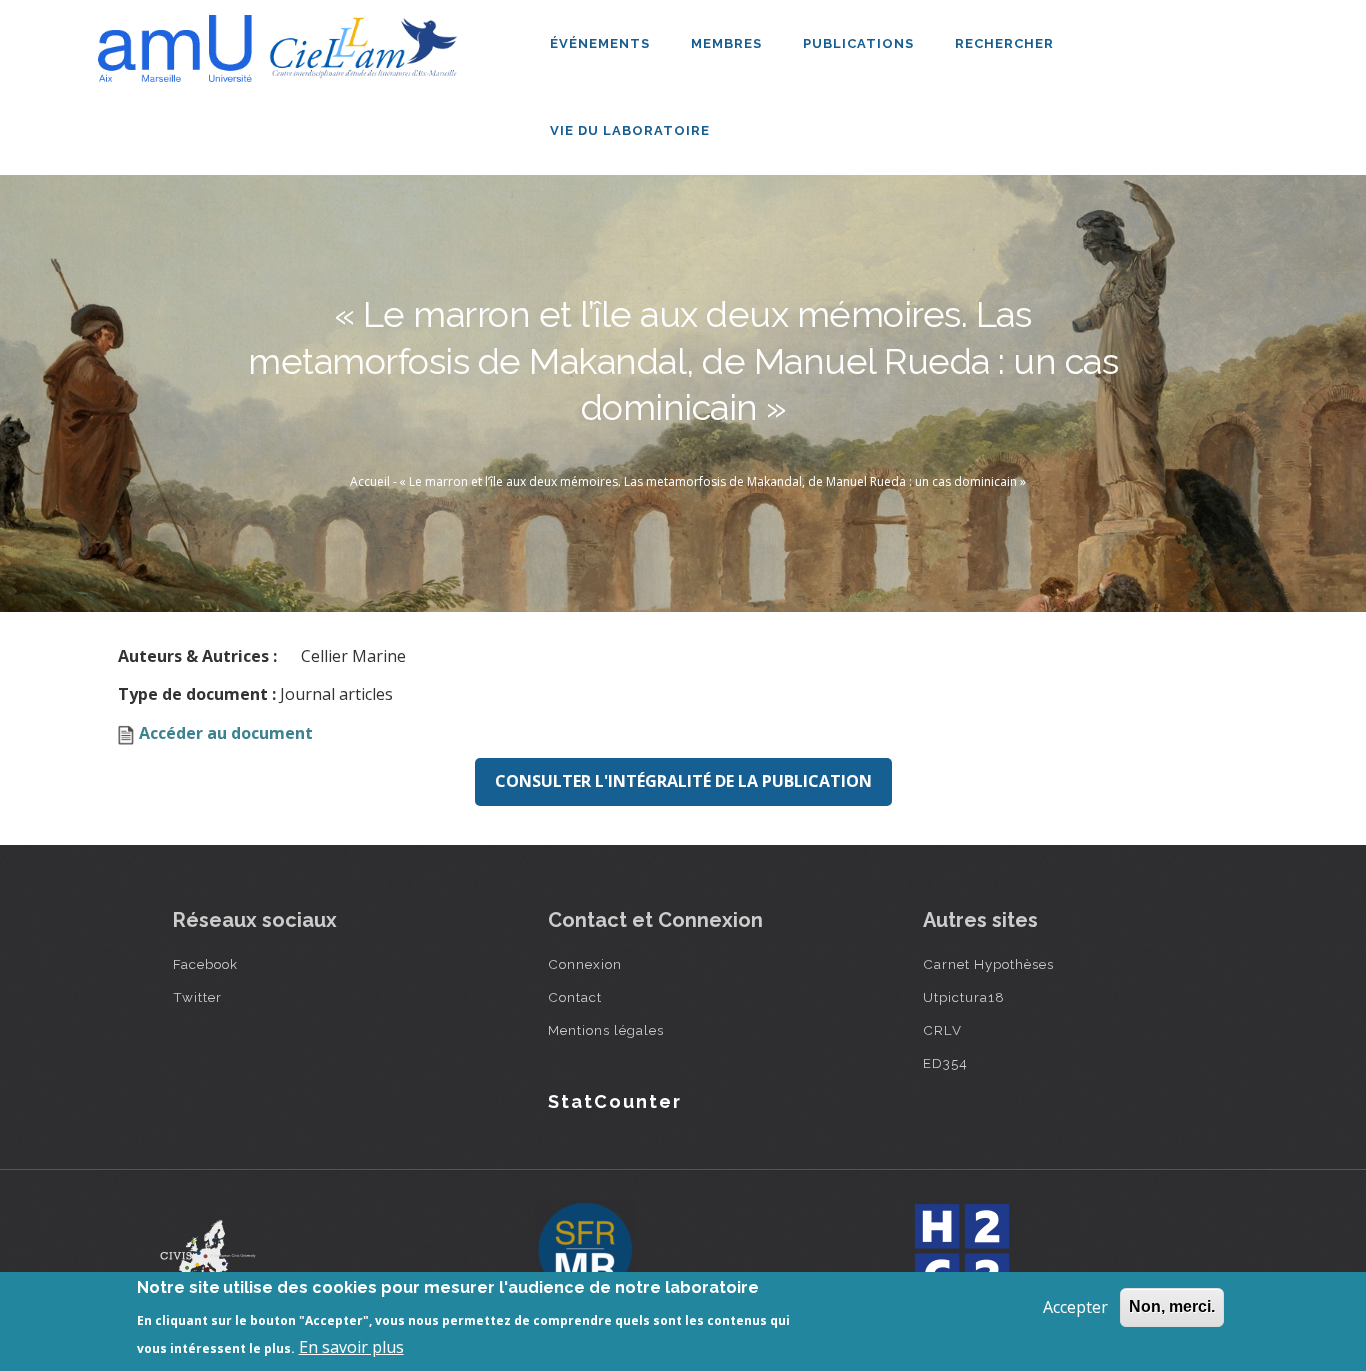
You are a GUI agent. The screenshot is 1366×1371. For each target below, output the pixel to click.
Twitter (197, 997)
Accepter (1075, 1307)
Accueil (370, 481)
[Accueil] (283, 41)
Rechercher (1004, 43)
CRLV (942, 1030)
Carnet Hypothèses (988, 964)
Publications (860, 43)
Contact (575, 997)
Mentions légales (606, 1030)
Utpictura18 (964, 997)
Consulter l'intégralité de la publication (683, 781)
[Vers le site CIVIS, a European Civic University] (208, 1250)
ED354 (945, 1063)
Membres (728, 43)
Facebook (205, 964)
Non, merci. (1172, 1306)
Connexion (585, 964)
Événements (602, 43)
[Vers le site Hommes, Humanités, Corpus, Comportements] (961, 1251)
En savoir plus (351, 1347)
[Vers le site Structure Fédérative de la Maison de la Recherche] (585, 1251)
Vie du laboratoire (632, 130)
